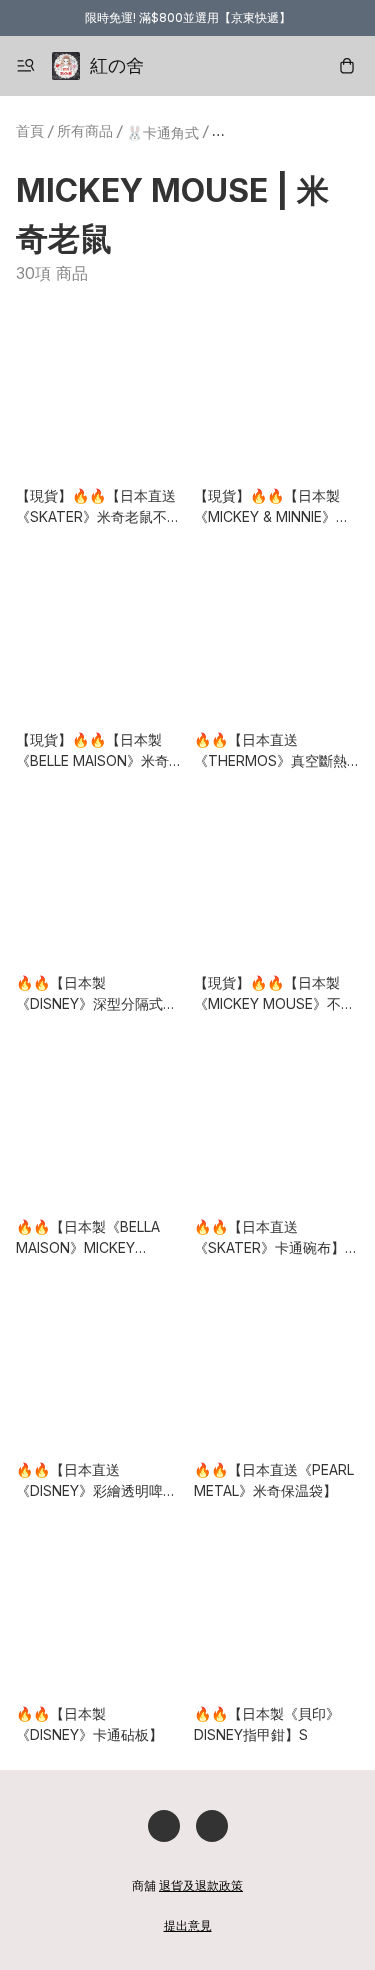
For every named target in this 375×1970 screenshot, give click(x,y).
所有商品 (85, 130)
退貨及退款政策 (201, 1885)
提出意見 (188, 1925)
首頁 (30, 130)
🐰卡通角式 (162, 132)
